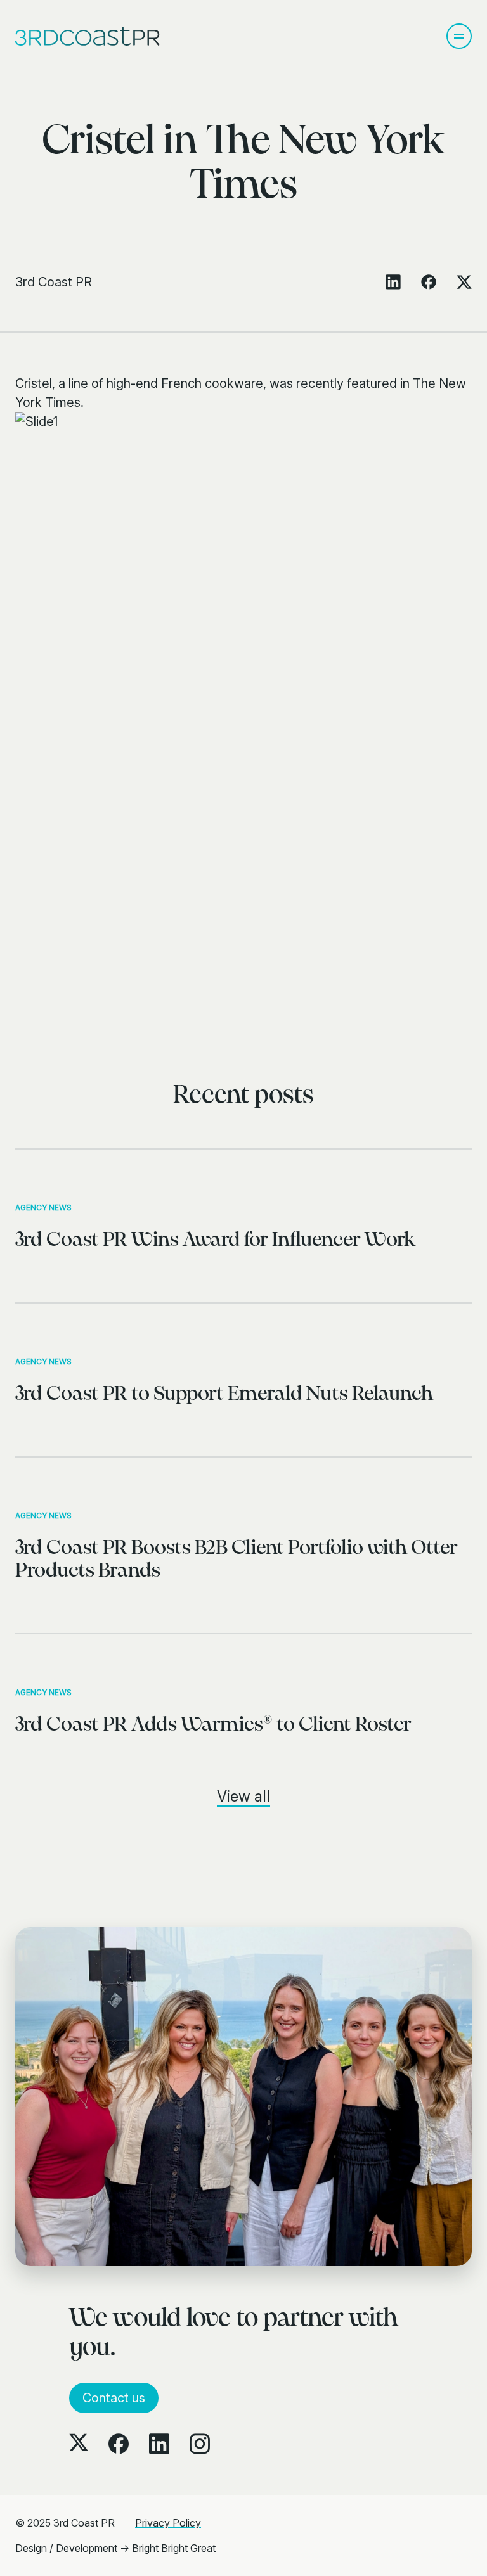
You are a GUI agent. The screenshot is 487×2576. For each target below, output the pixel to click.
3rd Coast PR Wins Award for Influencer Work (216, 1240)
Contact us (114, 2398)
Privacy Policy (168, 2523)
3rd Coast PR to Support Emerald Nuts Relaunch (224, 1394)
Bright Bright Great (174, 2548)
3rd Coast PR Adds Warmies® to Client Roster (213, 1725)
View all (243, 1796)
